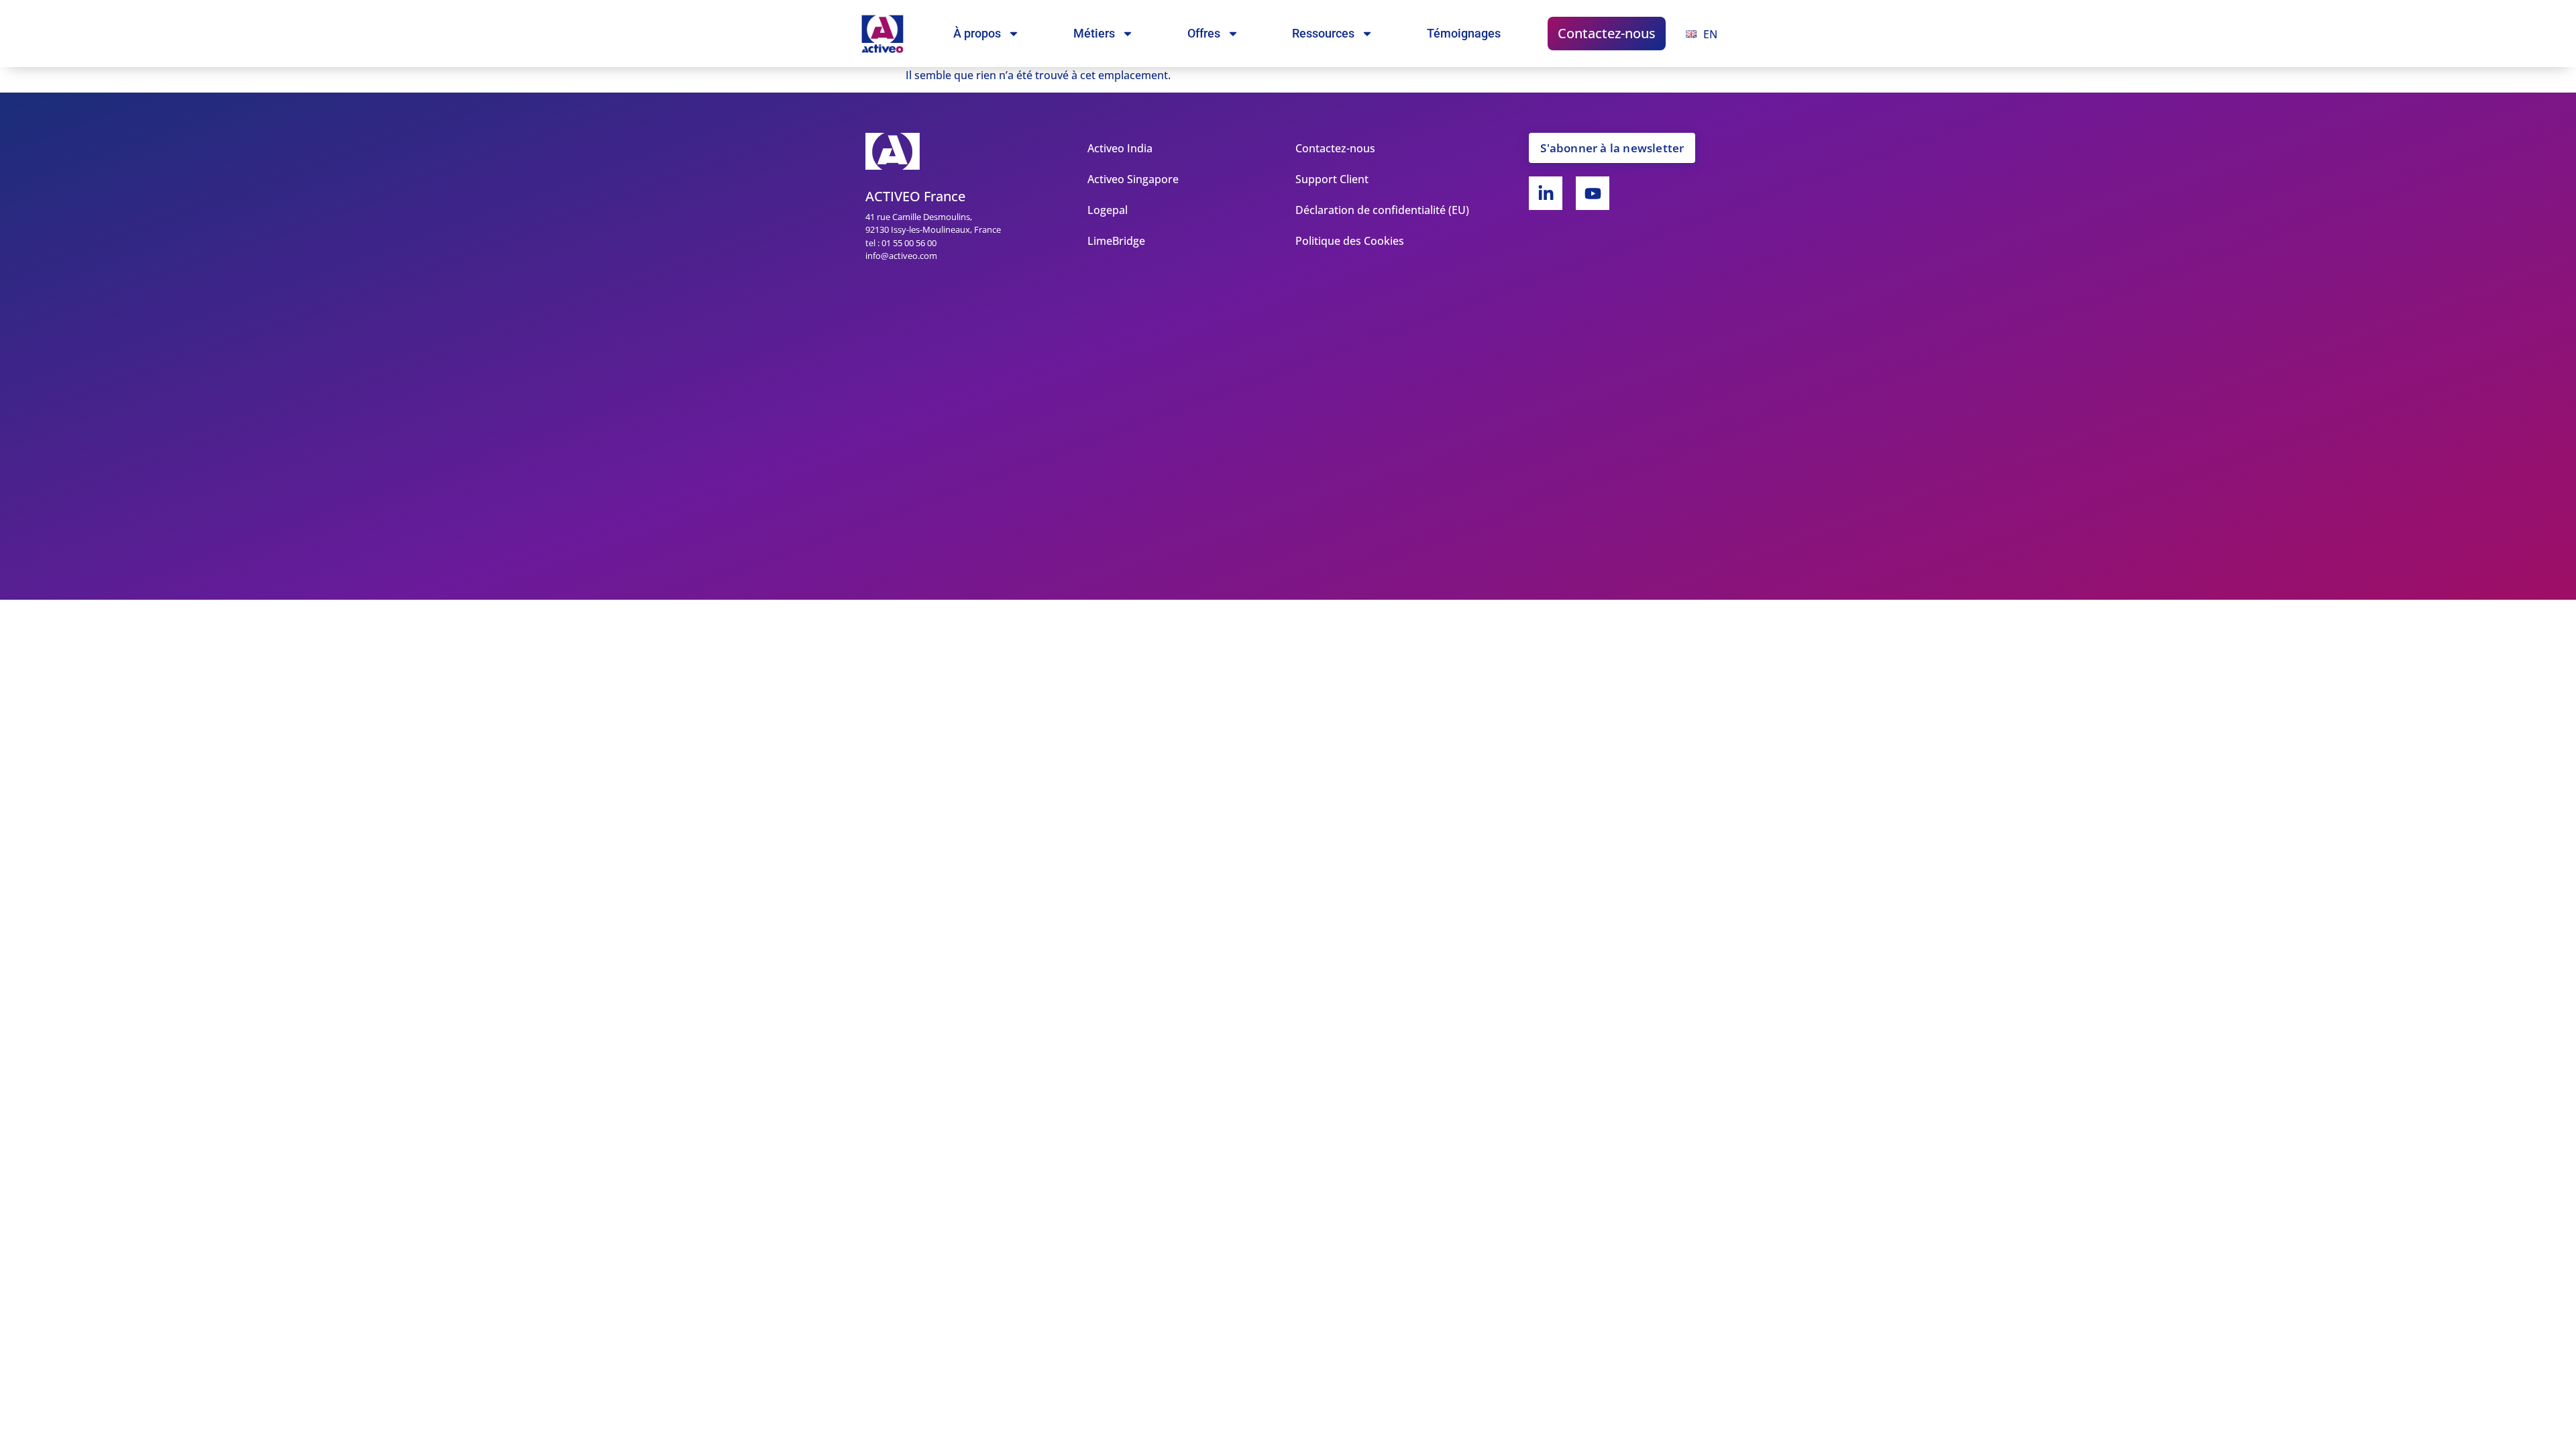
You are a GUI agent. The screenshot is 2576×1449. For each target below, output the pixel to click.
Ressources (1323, 33)
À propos (977, 33)
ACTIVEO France (915, 196)
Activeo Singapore (1133, 179)
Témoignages (1464, 33)
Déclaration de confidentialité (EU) (1382, 210)
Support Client (1332, 179)
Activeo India (1120, 148)
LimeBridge (1116, 241)
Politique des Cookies (1350, 241)
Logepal (1108, 210)
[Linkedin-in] (1546, 193)
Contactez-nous (1607, 33)
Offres (1204, 33)
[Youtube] (1593, 193)
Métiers (1094, 33)
